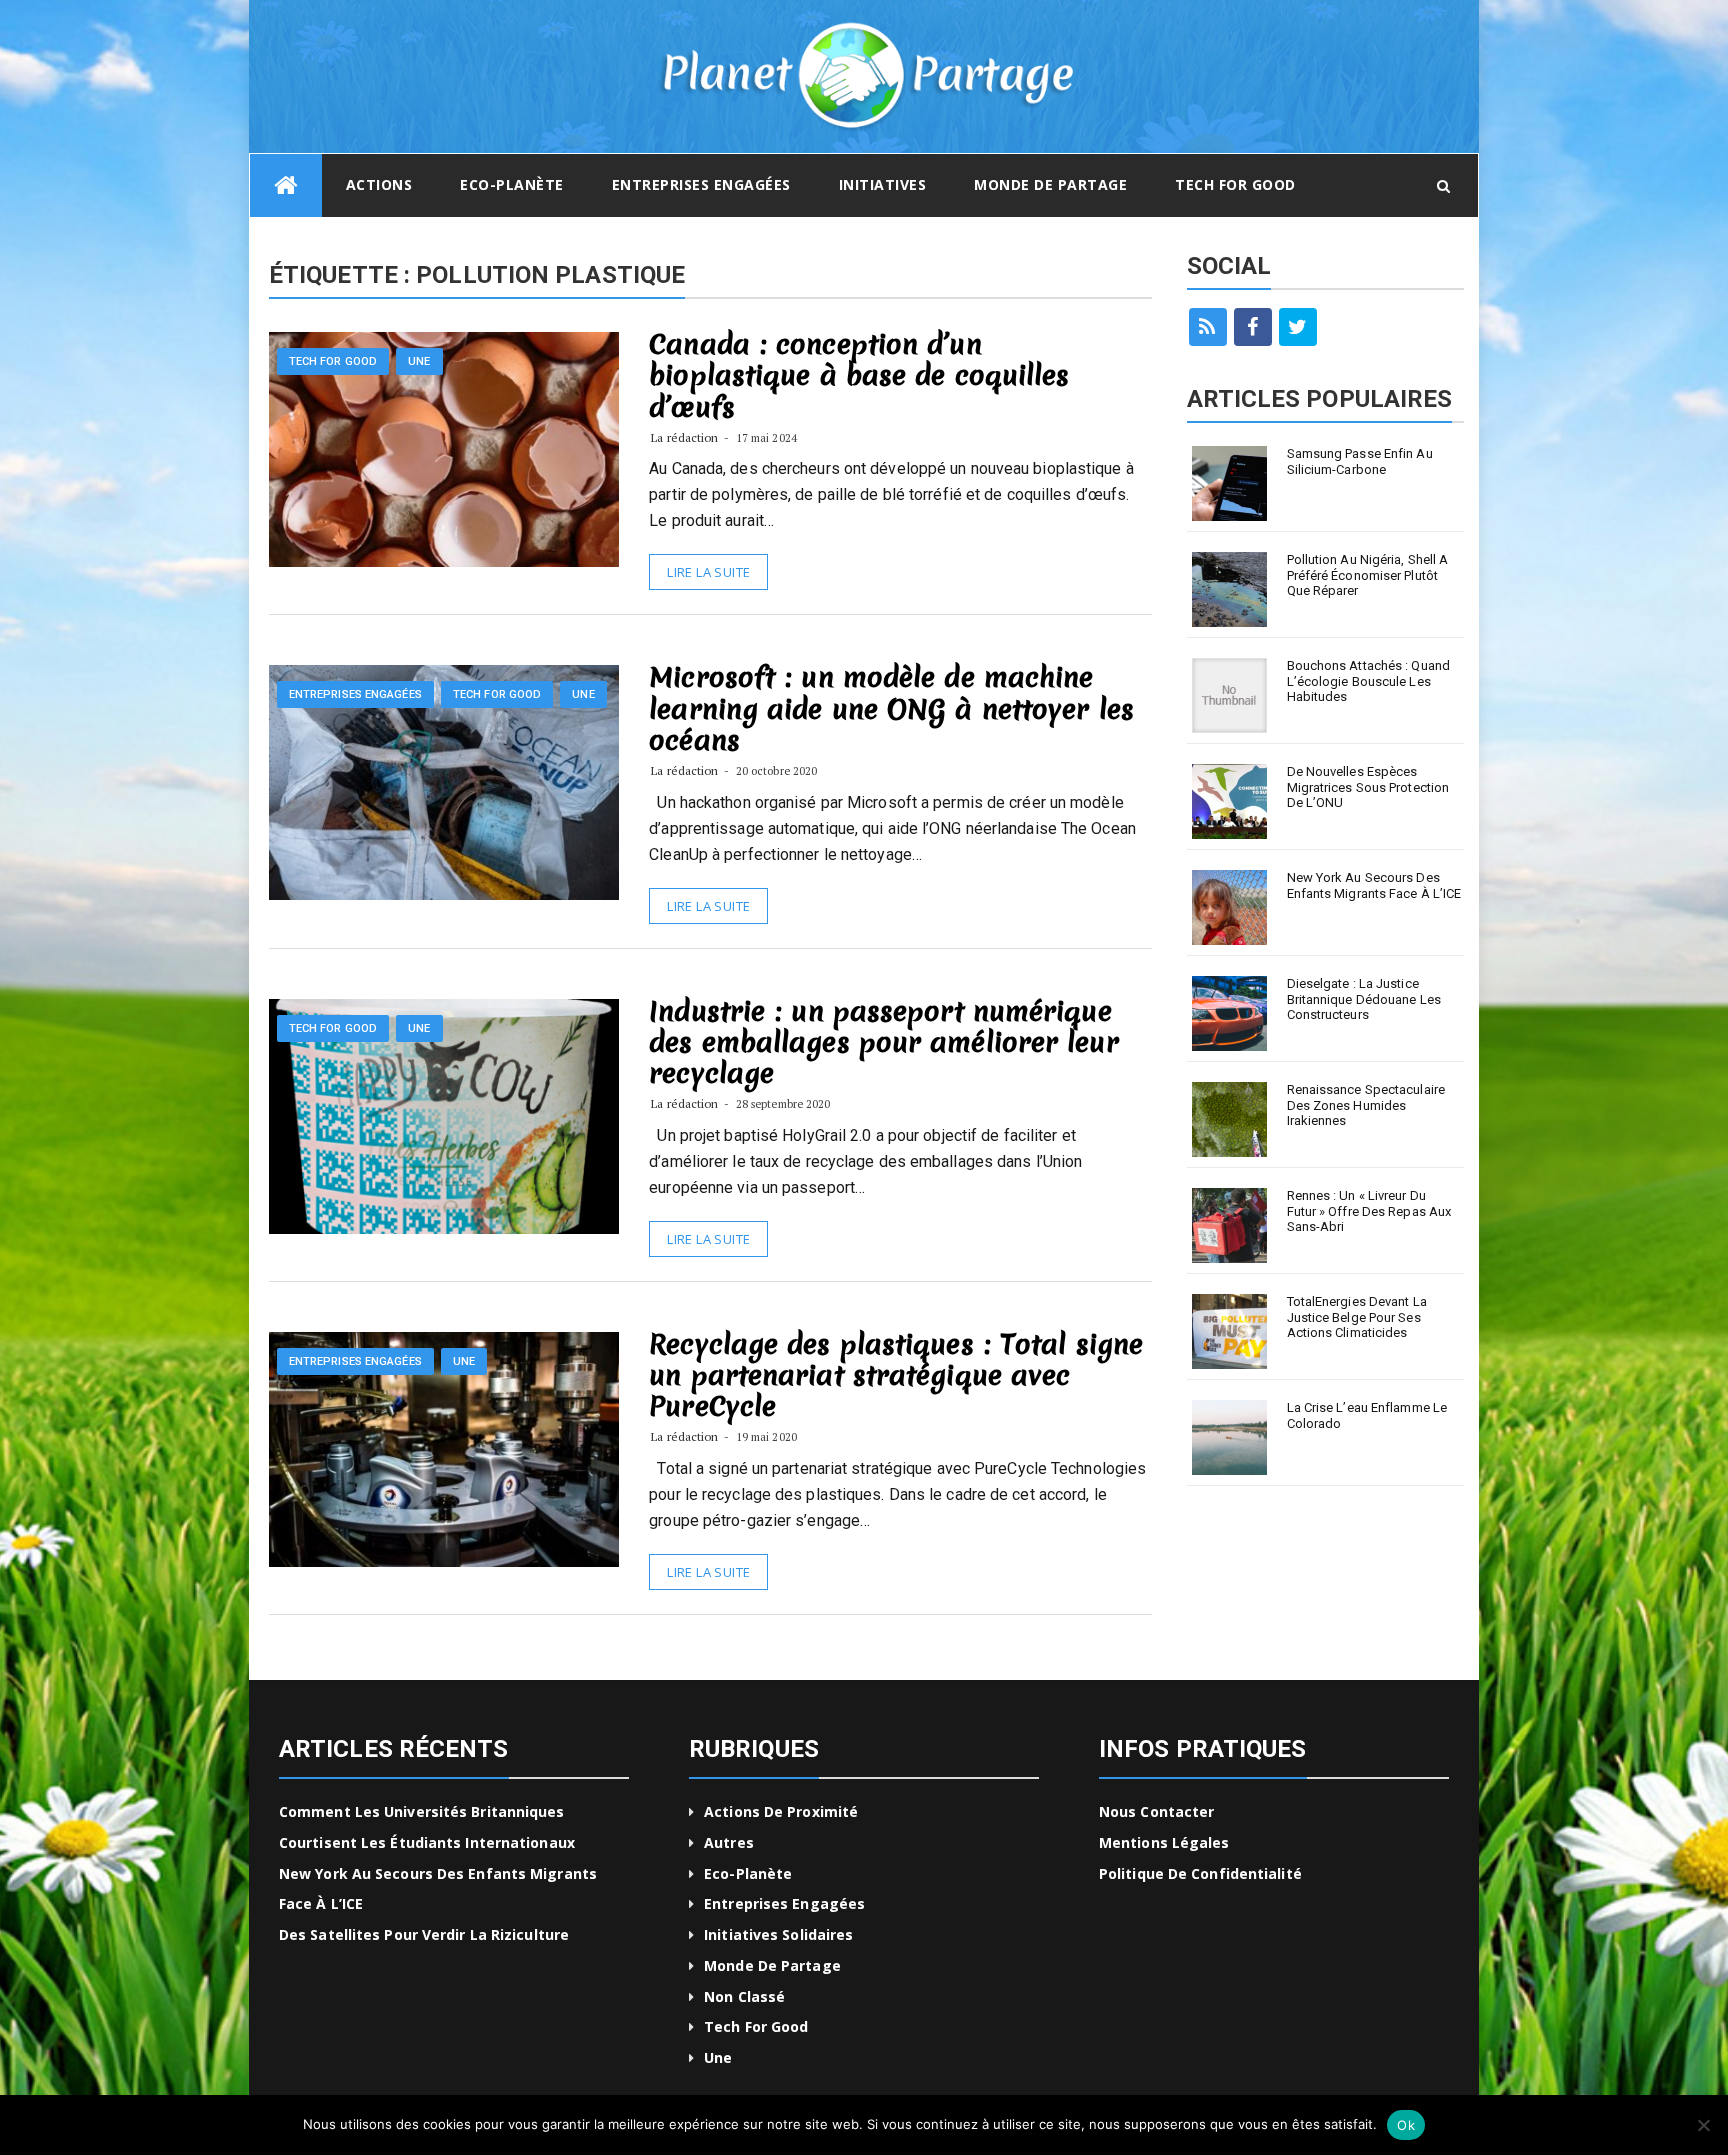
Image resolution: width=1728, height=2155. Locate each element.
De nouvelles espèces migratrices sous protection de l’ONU (1368, 787)
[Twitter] (1298, 327)
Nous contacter (1156, 1811)
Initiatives (883, 184)
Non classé (744, 1996)
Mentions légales (1164, 1842)
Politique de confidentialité (1200, 1873)
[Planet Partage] (286, 185)
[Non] (1703, 2125)
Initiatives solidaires (778, 1934)
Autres (729, 1842)
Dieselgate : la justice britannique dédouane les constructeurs (1364, 999)
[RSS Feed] (1208, 327)
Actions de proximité (781, 1811)
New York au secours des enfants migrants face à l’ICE (1374, 885)
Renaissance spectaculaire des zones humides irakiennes (1366, 1105)
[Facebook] (1253, 327)
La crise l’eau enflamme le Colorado (1367, 1415)
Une (419, 361)
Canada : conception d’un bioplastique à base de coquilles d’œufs (859, 375)
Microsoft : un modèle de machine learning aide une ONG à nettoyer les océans (891, 708)
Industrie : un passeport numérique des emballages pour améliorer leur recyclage (883, 1042)
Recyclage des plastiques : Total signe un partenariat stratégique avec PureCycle (896, 1375)
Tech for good (1235, 184)
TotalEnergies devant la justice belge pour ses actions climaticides (1357, 1317)
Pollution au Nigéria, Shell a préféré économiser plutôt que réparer (1368, 575)
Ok (1406, 2125)
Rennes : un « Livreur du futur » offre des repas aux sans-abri (1369, 1211)
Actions (379, 184)
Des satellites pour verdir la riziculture (424, 1934)
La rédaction (684, 437)
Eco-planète (512, 184)
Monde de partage (1050, 184)
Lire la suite (708, 572)
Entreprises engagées (701, 184)
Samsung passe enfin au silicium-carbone (1360, 461)
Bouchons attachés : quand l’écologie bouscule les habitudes (1369, 681)
